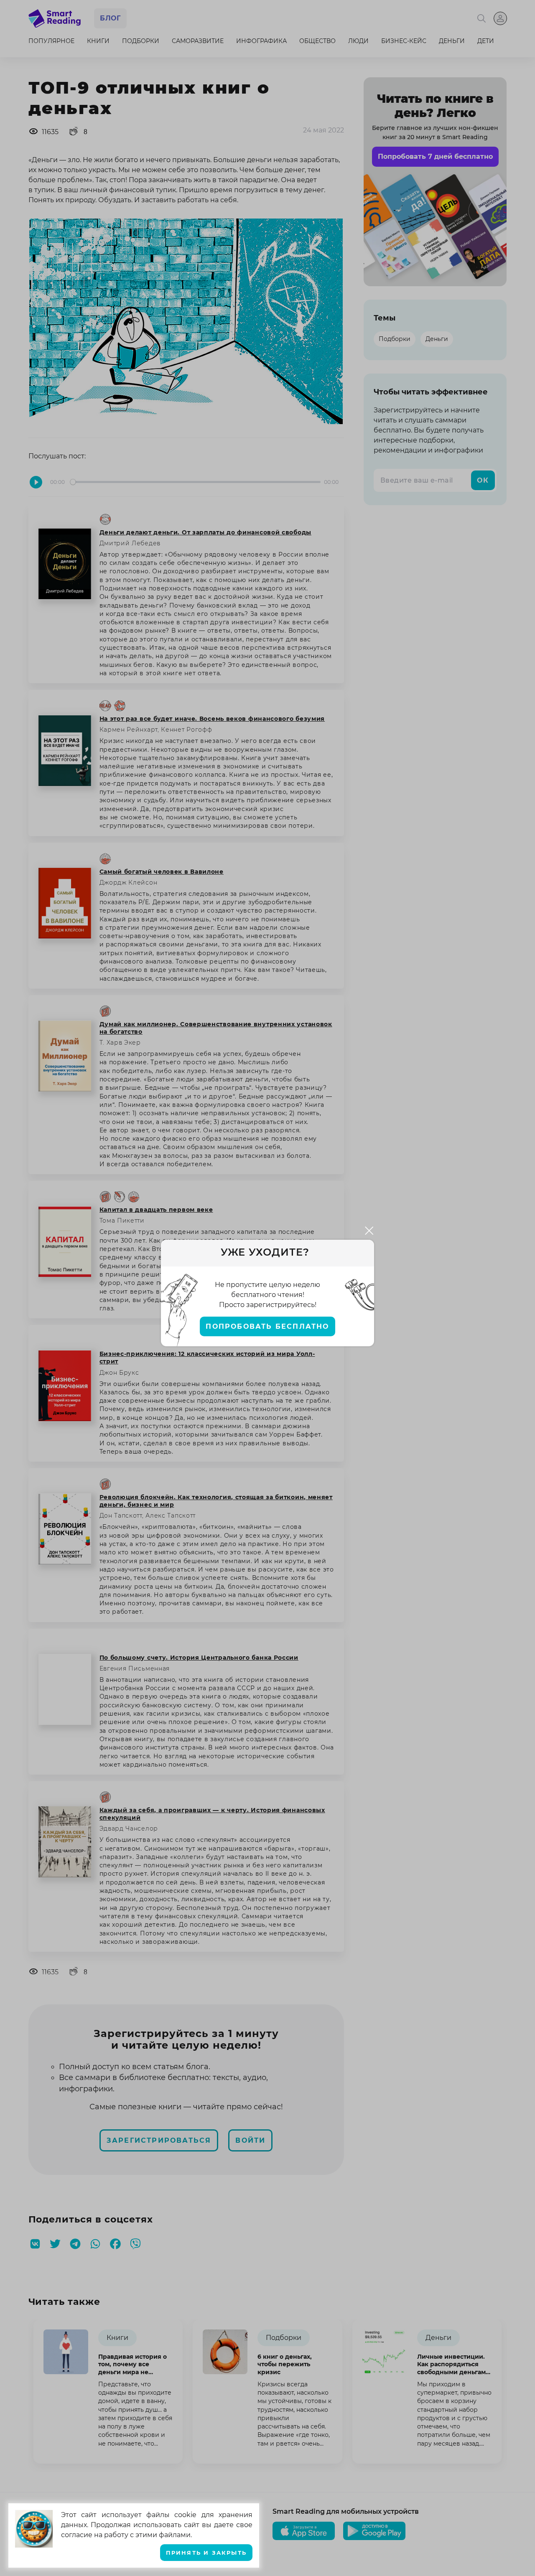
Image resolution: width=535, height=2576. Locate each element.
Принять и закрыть (206, 2553)
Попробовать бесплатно (267, 1326)
